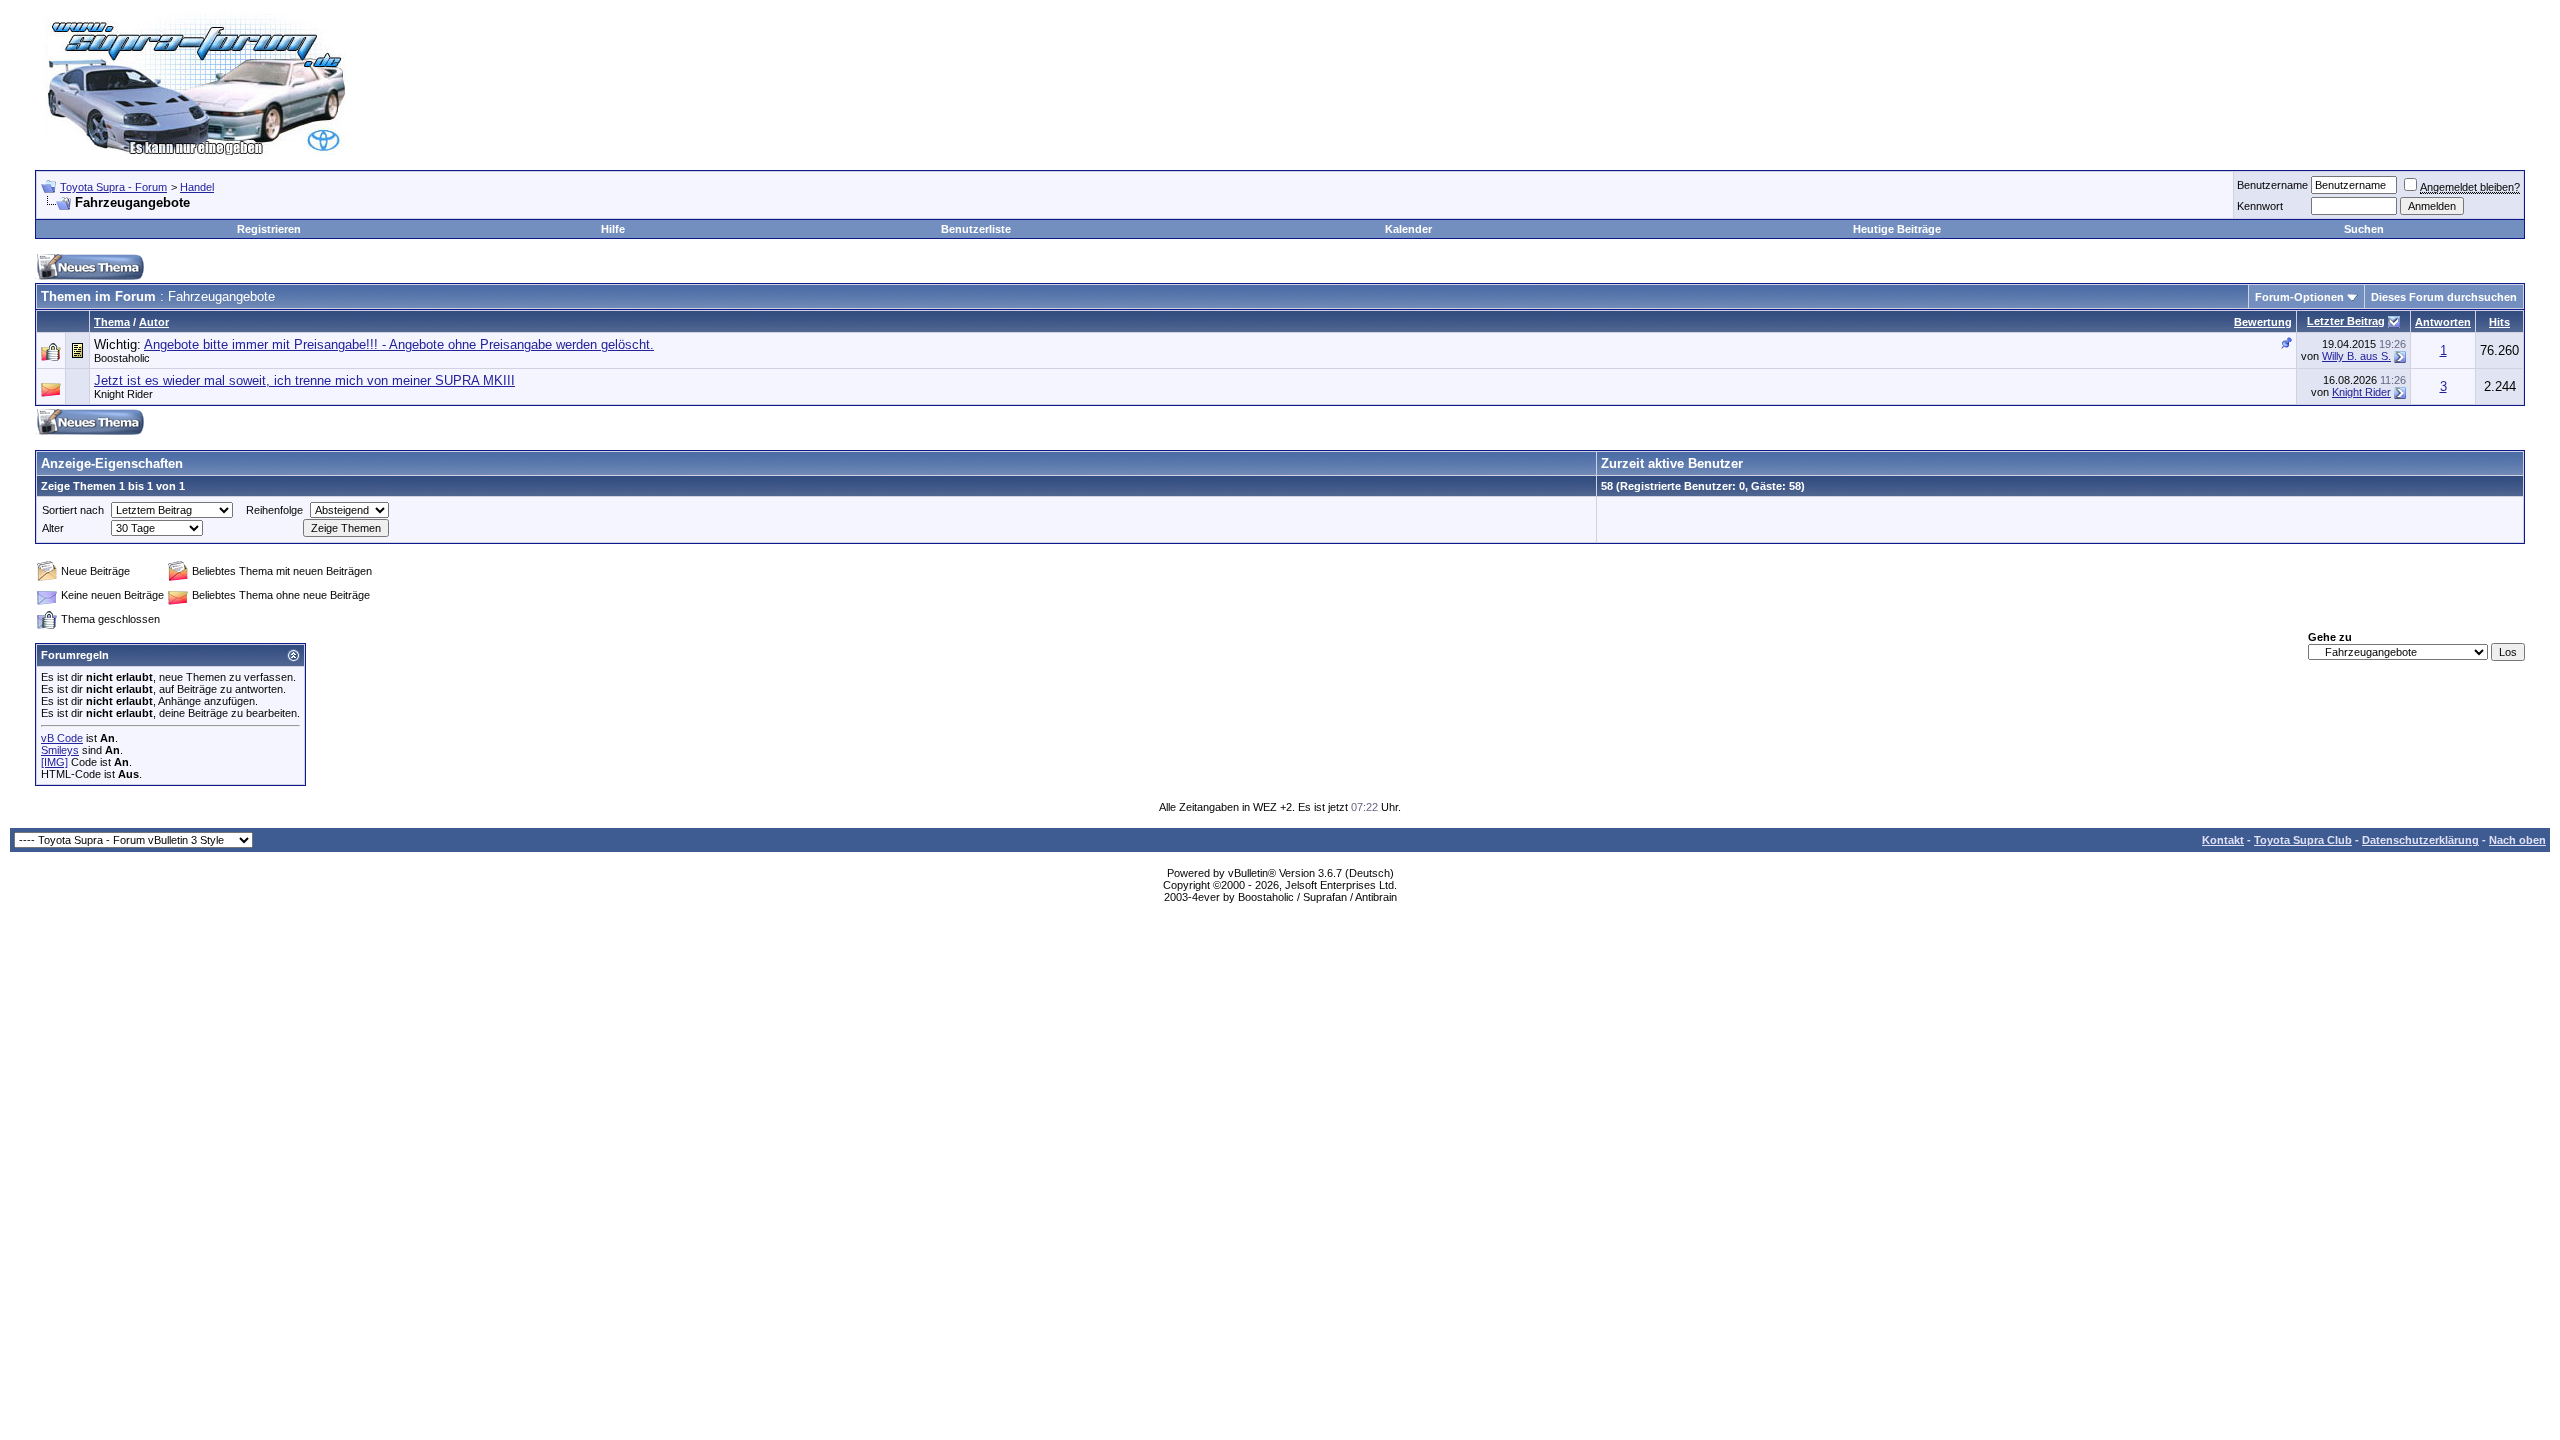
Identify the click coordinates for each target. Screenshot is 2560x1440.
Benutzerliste (976, 229)
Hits (2499, 322)
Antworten (2443, 322)
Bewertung (2263, 322)
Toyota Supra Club (2303, 840)
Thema (112, 322)
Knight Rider (123, 394)
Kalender (1408, 229)
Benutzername (2272, 185)
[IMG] (54, 762)
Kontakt (2223, 840)
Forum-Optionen (2299, 297)
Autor (154, 322)
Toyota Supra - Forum (113, 187)
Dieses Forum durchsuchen (2444, 297)
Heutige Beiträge (1897, 229)
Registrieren (269, 229)
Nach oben (2517, 840)
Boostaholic (122, 358)
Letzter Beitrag (2346, 321)
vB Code (62, 738)
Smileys (60, 750)
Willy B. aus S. (2356, 356)
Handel (197, 187)
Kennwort (2260, 206)
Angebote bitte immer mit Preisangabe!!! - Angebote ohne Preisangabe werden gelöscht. (399, 344)
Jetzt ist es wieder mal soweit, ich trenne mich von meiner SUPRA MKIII (304, 380)
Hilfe (613, 229)
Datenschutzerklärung (2420, 840)
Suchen (2364, 229)
